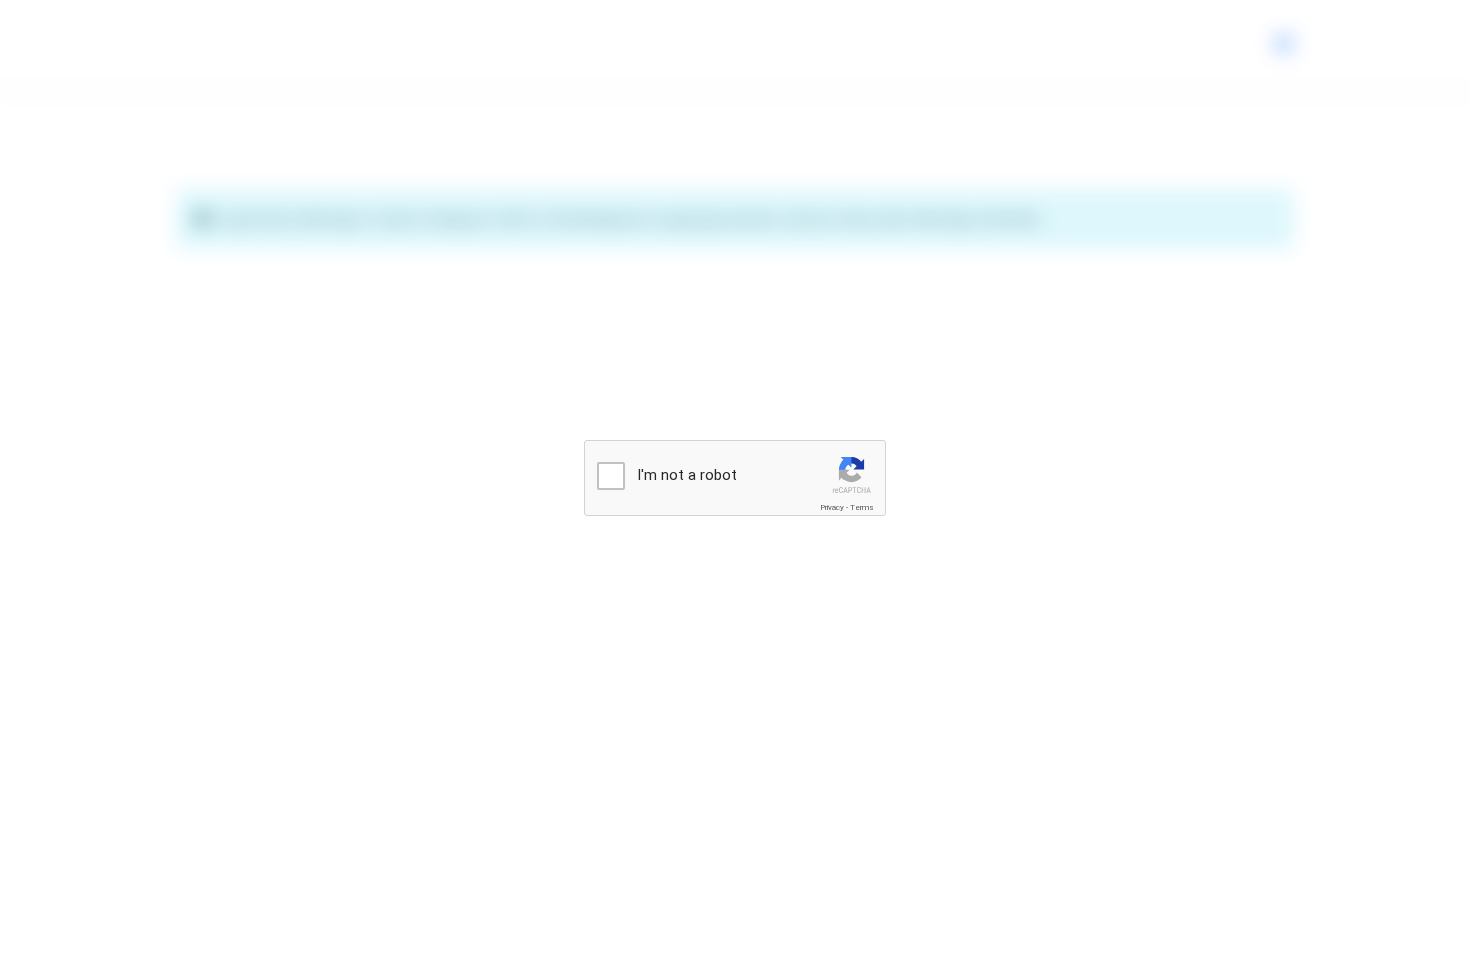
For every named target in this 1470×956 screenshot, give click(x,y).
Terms (862, 507)
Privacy (832, 507)
